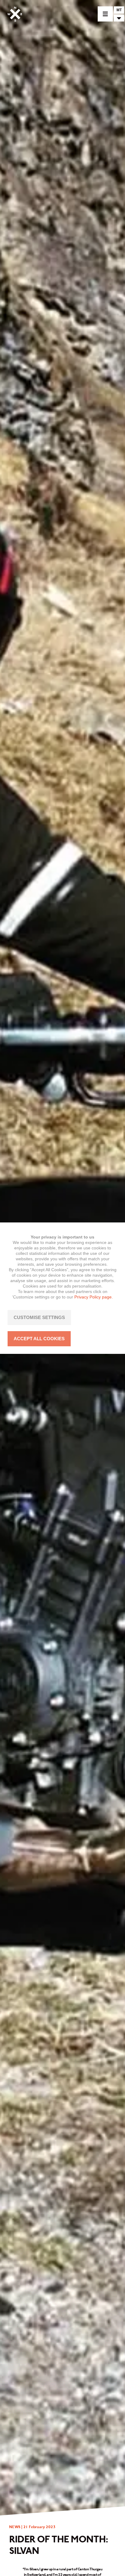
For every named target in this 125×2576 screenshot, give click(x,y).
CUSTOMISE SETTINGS (39, 1317)
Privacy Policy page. (94, 1297)
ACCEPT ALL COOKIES (39, 1339)
